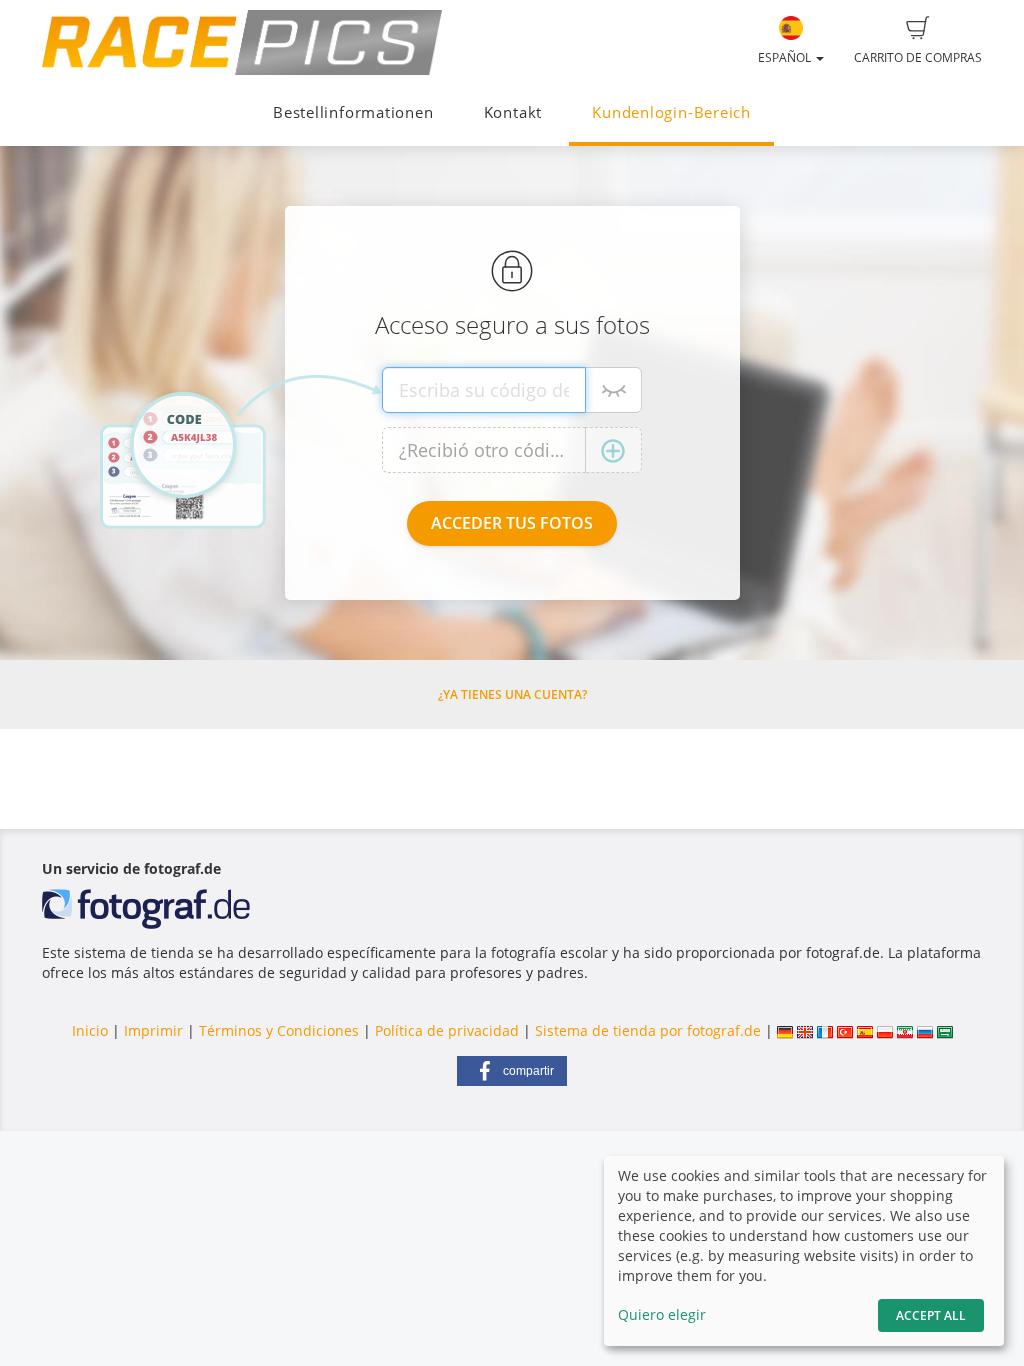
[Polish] (885, 1030)
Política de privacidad (447, 1030)
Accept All (931, 1315)
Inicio (90, 1030)
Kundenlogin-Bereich (671, 112)
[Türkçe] (845, 1030)
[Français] (825, 1030)
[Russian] (925, 1030)
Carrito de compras (918, 57)
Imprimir (153, 1030)
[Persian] (905, 1030)
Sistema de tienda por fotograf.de (648, 1030)
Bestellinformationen (353, 112)
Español (786, 57)
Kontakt (513, 112)
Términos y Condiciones (279, 1030)
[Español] (865, 1030)
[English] (805, 1030)
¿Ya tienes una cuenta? (512, 694)
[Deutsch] (785, 1030)
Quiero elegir (662, 1314)
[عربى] (945, 1030)
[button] (512, 1071)
